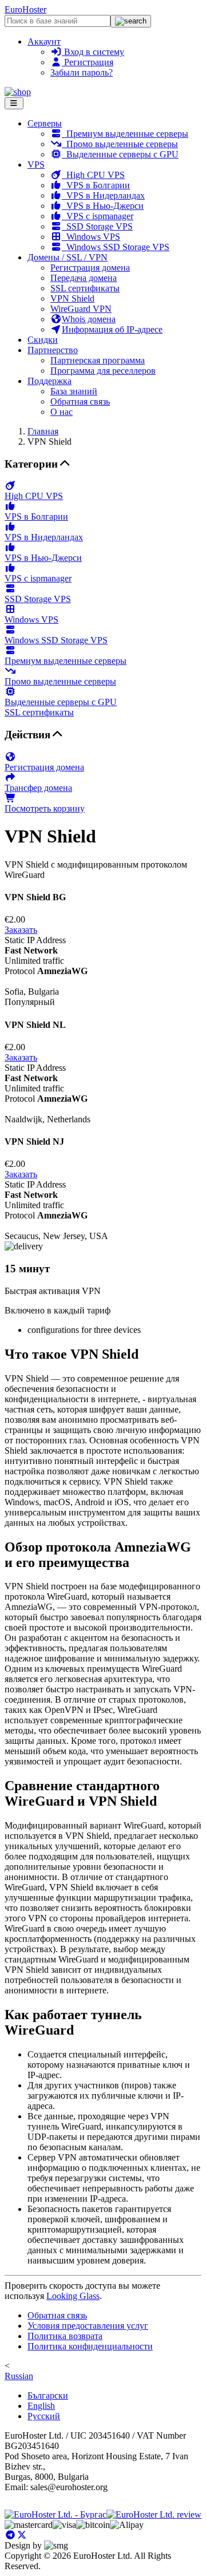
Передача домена (84, 278)
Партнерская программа (98, 360)
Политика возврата (65, 2336)
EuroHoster (25, 9)
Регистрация (88, 62)
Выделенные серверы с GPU (120, 154)
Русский (44, 2416)
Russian (19, 2376)
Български (48, 2395)
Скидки (43, 340)
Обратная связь (80, 401)
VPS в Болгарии (96, 185)
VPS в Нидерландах (103, 195)
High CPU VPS (93, 175)
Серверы (45, 123)
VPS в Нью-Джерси (103, 206)
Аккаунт (44, 41)
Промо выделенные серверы (120, 144)
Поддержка (49, 381)
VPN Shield (72, 298)
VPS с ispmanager (98, 216)
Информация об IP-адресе (112, 329)
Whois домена (89, 319)
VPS (36, 165)
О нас (62, 412)
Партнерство (53, 350)
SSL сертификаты (85, 288)
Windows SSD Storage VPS (116, 247)
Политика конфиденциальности (90, 2346)
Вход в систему (93, 52)
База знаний (74, 391)
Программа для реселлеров (103, 371)
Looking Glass (73, 2296)
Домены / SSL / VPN (68, 257)
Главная (43, 431)
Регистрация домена (90, 268)
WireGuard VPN (81, 309)
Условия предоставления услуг (88, 2326)
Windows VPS (91, 237)
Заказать (21, 930)
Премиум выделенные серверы (125, 134)
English (41, 2406)
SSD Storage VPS (97, 226)
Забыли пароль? (82, 72)
